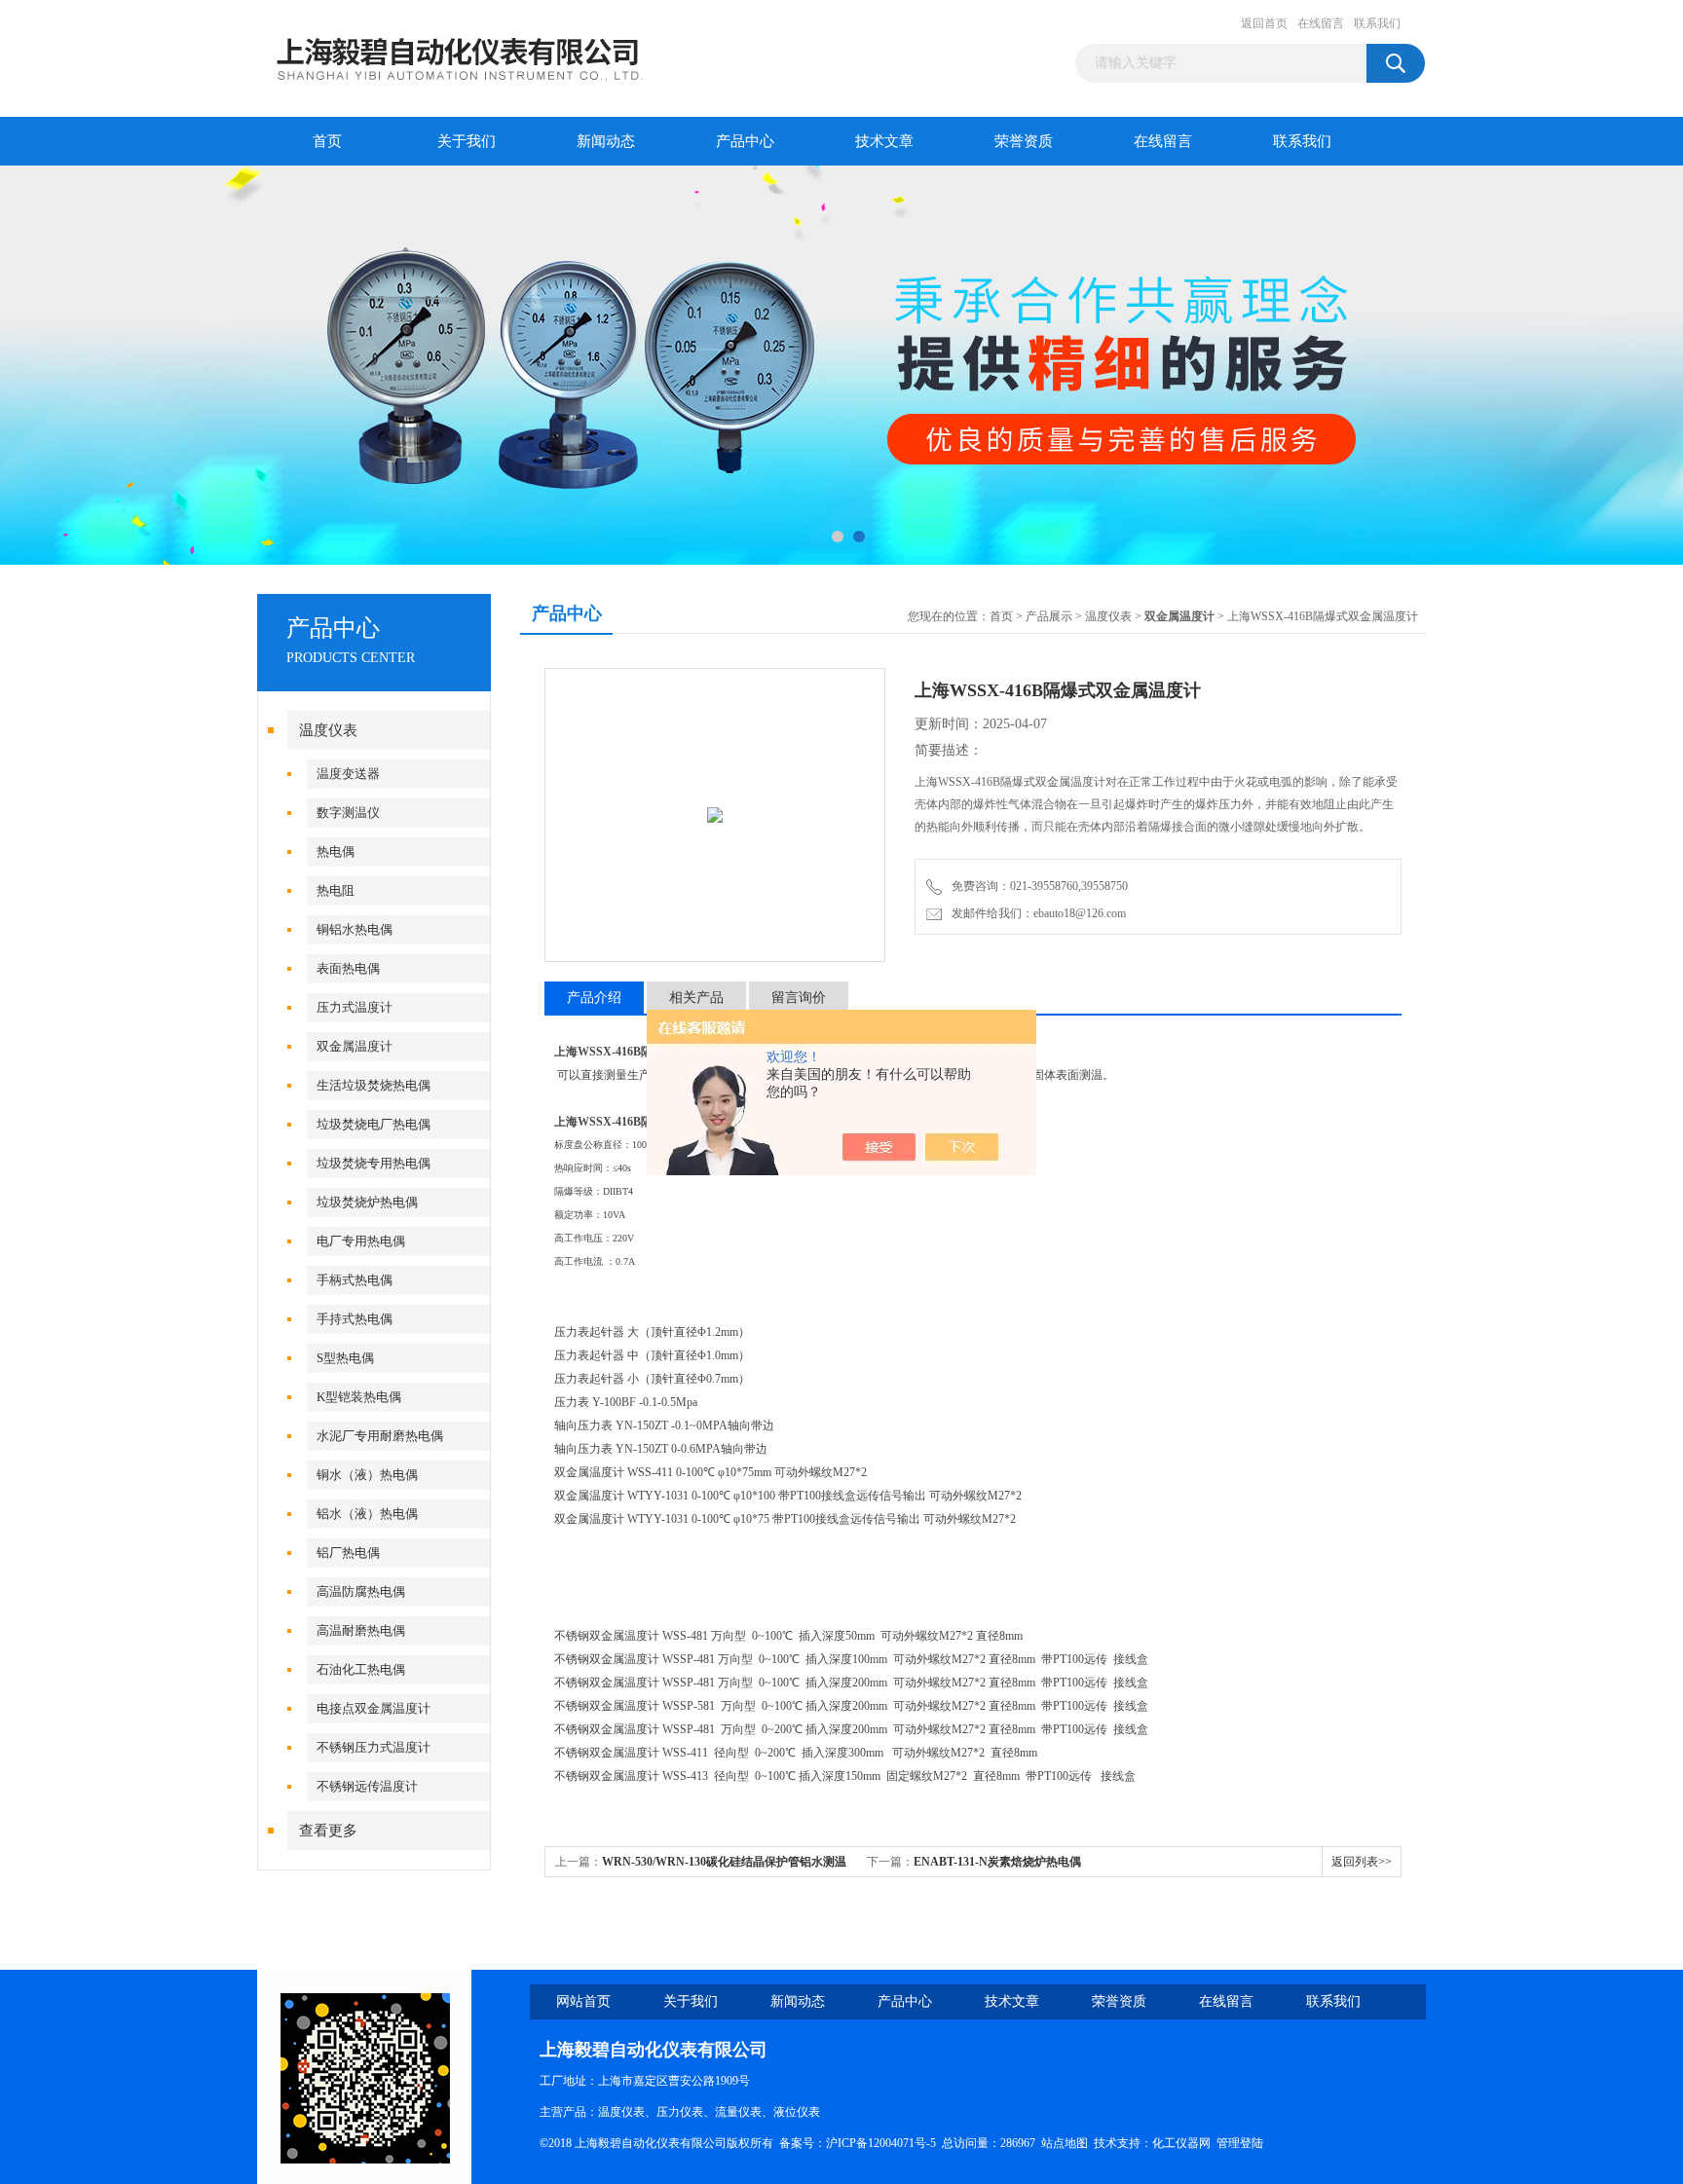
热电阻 (336, 890)
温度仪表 (328, 730)
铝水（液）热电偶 (367, 1514)
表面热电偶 (348, 968)
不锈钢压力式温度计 (374, 1747)
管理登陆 (1240, 2143)
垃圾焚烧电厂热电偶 (374, 1124)
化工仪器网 (1181, 2143)
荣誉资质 (1024, 141)
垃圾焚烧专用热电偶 (374, 1163)
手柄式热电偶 (355, 1280)
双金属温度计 (355, 1046)
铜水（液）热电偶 (367, 1475)
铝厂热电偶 (348, 1553)
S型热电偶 (345, 1358)
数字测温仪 (348, 813)
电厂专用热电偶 (361, 1241)
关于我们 (467, 141)
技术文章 (884, 141)
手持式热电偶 (355, 1319)
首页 (327, 141)
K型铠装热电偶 (359, 1397)
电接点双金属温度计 (374, 1708)
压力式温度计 (355, 1007)
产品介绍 (594, 998)
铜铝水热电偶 (355, 929)
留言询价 (799, 998)
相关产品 (696, 998)
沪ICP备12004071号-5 (881, 2143)
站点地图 (1065, 2143)
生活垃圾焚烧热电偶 (374, 1085)
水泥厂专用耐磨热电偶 (380, 1436)
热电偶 (336, 851)
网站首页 (583, 2001)
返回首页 (1264, 23)
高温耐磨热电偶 (361, 1630)
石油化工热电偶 (361, 1669)
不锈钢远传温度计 (367, 1786)
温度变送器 (348, 774)
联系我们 (1377, 23)
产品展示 (1049, 616)
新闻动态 (606, 141)
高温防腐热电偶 (361, 1592)
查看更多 (328, 1831)
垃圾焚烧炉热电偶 (367, 1202)
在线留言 (1321, 23)
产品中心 (745, 141)
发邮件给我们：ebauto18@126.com (1036, 913)
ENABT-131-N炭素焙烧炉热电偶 (997, 1862)
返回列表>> (1362, 1862)
